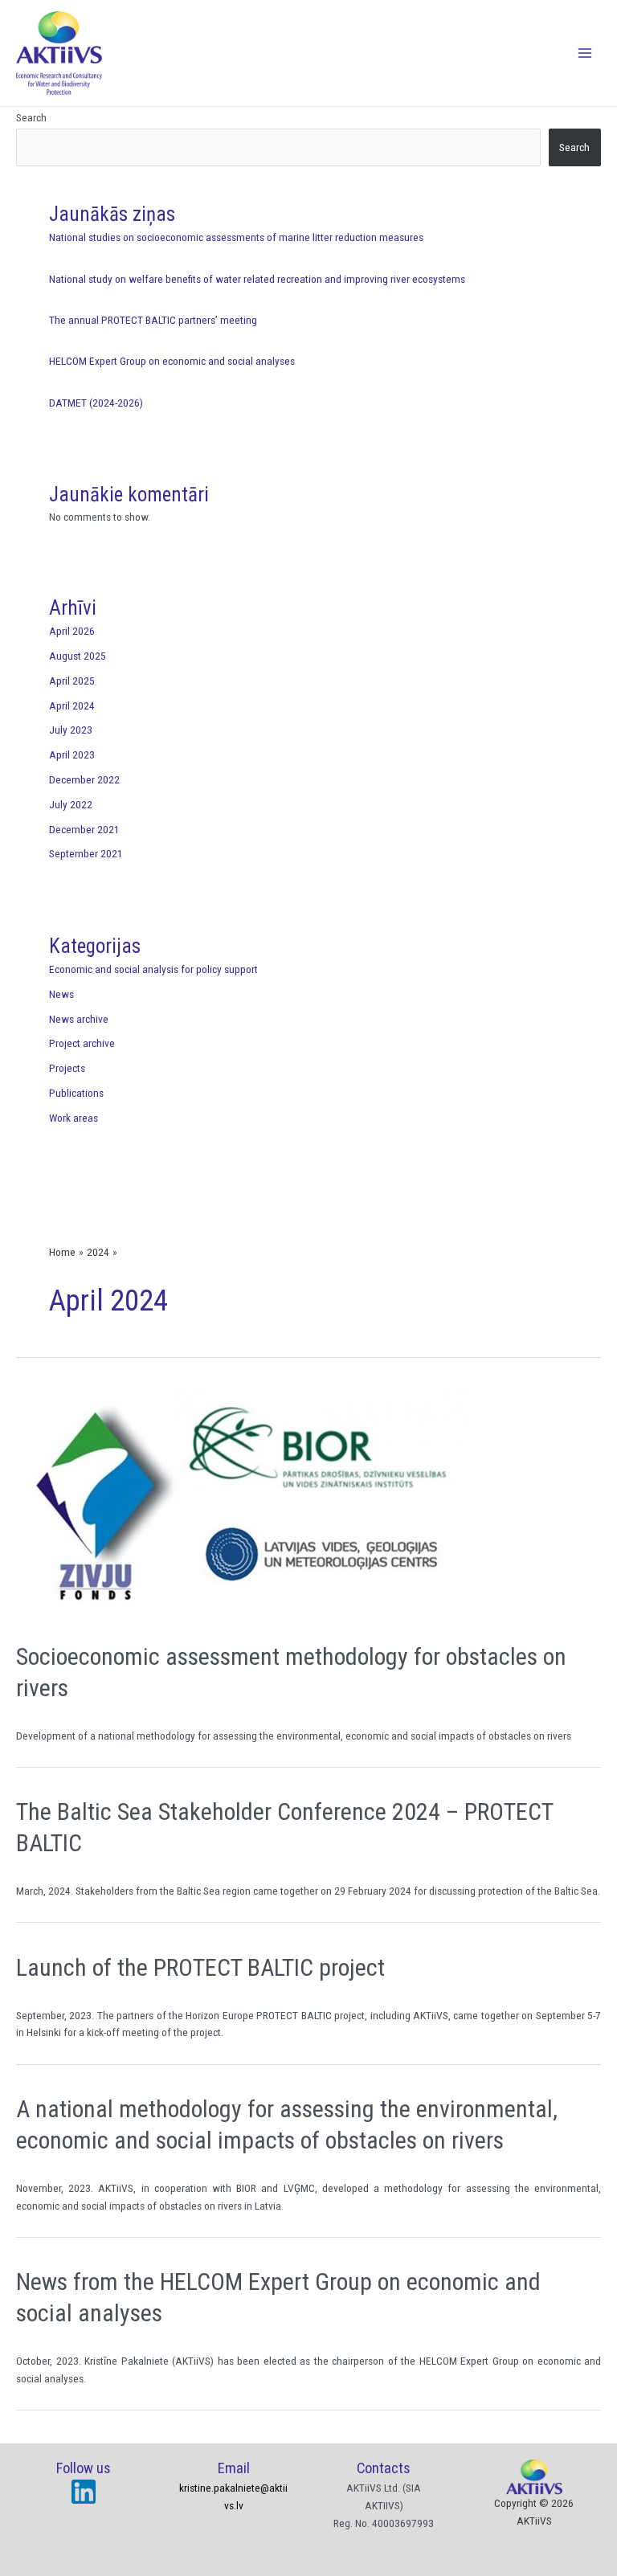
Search (31, 117)
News (61, 994)
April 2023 (72, 754)
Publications (76, 1093)
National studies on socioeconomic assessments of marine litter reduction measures (236, 237)
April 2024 (72, 705)
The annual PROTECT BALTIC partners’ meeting (153, 320)
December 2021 (84, 829)
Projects (67, 1068)
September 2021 (86, 853)
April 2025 (72, 681)
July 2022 (71, 804)
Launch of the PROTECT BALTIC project (200, 1967)
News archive (79, 1019)
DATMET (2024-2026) (96, 403)
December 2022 (84, 779)
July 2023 (71, 730)
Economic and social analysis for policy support (153, 969)
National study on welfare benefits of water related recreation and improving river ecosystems (257, 279)
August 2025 (78, 656)
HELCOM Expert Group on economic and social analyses (172, 361)
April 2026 (72, 631)
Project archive (82, 1043)
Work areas (74, 1118)
